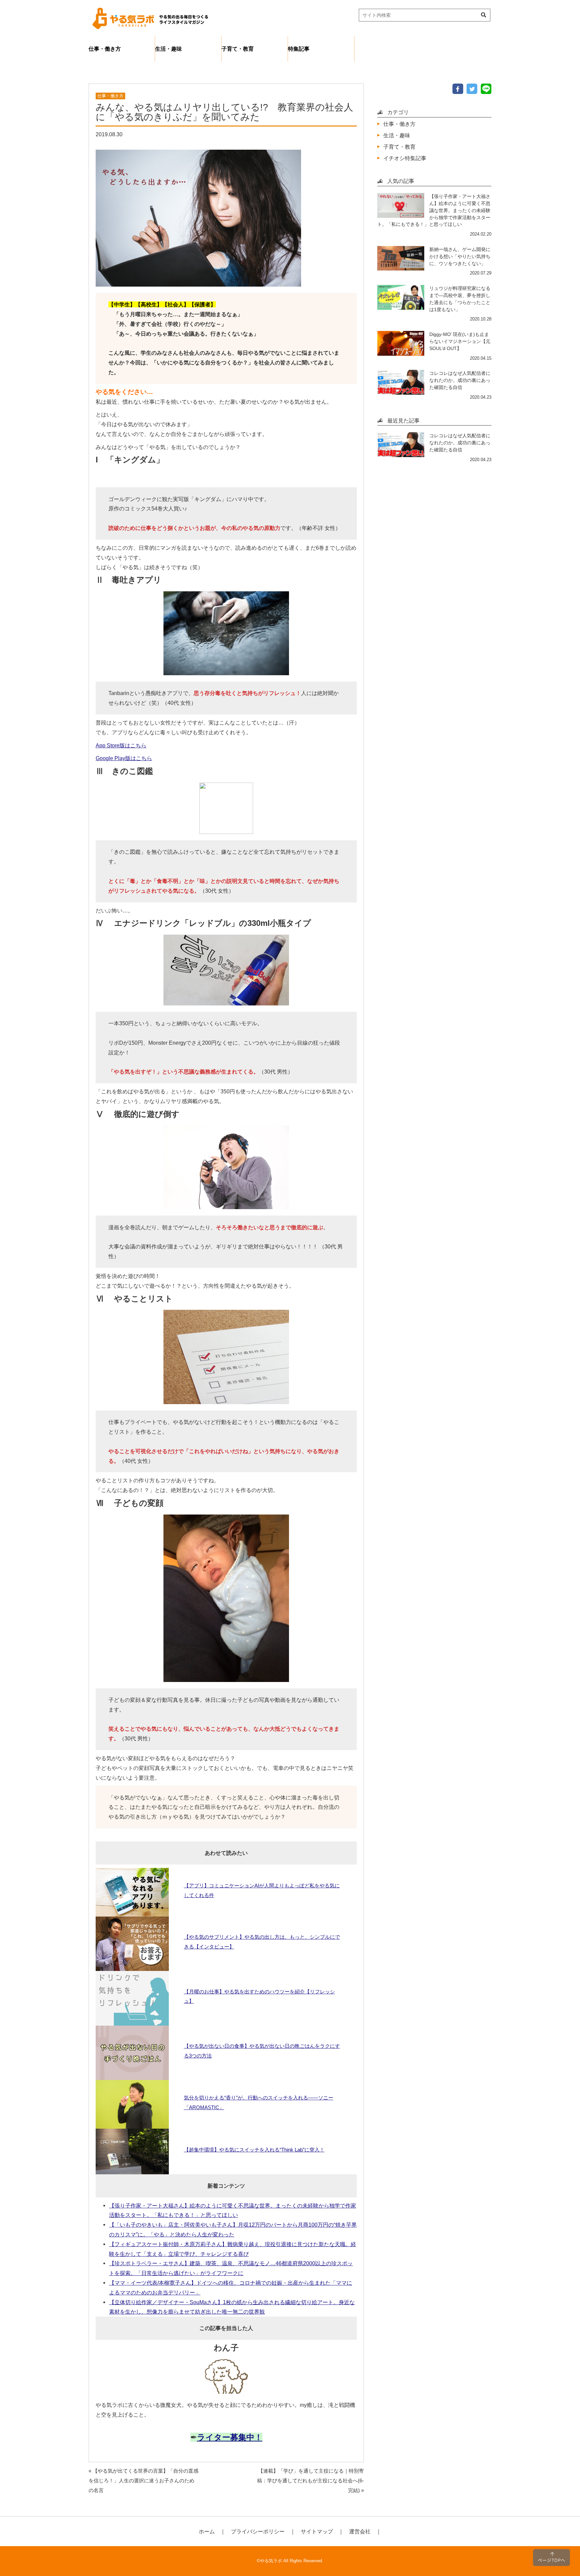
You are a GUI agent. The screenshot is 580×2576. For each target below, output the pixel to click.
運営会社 (360, 2531)
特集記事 (299, 49)
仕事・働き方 (105, 49)
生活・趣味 (168, 49)
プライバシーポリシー (258, 2531)
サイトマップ (317, 2531)
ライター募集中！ (230, 2437)
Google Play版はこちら (124, 758)
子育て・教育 (238, 49)
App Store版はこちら (121, 745)
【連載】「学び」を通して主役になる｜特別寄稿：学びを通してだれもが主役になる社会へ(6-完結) (310, 2481)
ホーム (207, 2531)
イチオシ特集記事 (405, 158)
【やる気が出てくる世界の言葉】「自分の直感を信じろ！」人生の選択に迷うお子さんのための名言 (143, 2481)
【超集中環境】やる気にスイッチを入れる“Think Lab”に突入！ (254, 2150)
